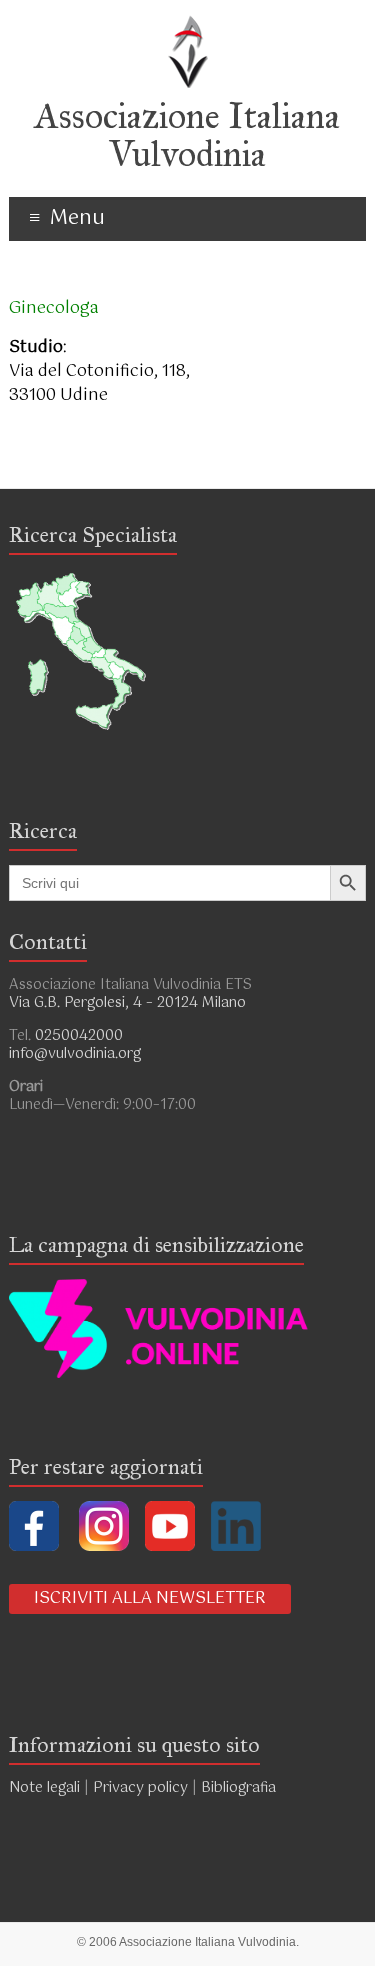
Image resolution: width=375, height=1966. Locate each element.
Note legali (44, 1788)
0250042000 (79, 1036)
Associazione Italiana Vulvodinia (187, 135)
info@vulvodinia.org (75, 1054)
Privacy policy (140, 1788)
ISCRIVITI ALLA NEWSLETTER (150, 1598)
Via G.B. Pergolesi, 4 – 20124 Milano (127, 1003)
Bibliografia (240, 1788)
